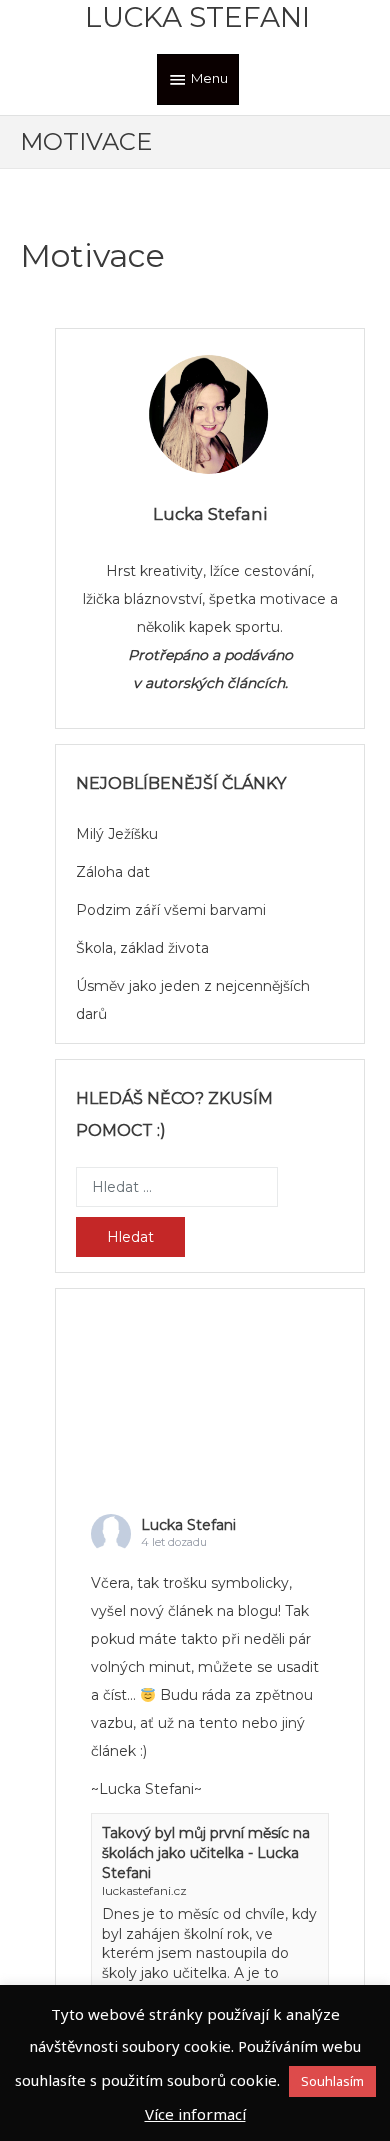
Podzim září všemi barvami (171, 910)
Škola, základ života (142, 948)
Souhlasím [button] (332, 2081)
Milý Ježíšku (117, 834)
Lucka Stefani (197, 17)
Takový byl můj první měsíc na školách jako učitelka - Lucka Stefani (206, 1852)
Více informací (195, 2114)
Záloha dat (113, 872)
